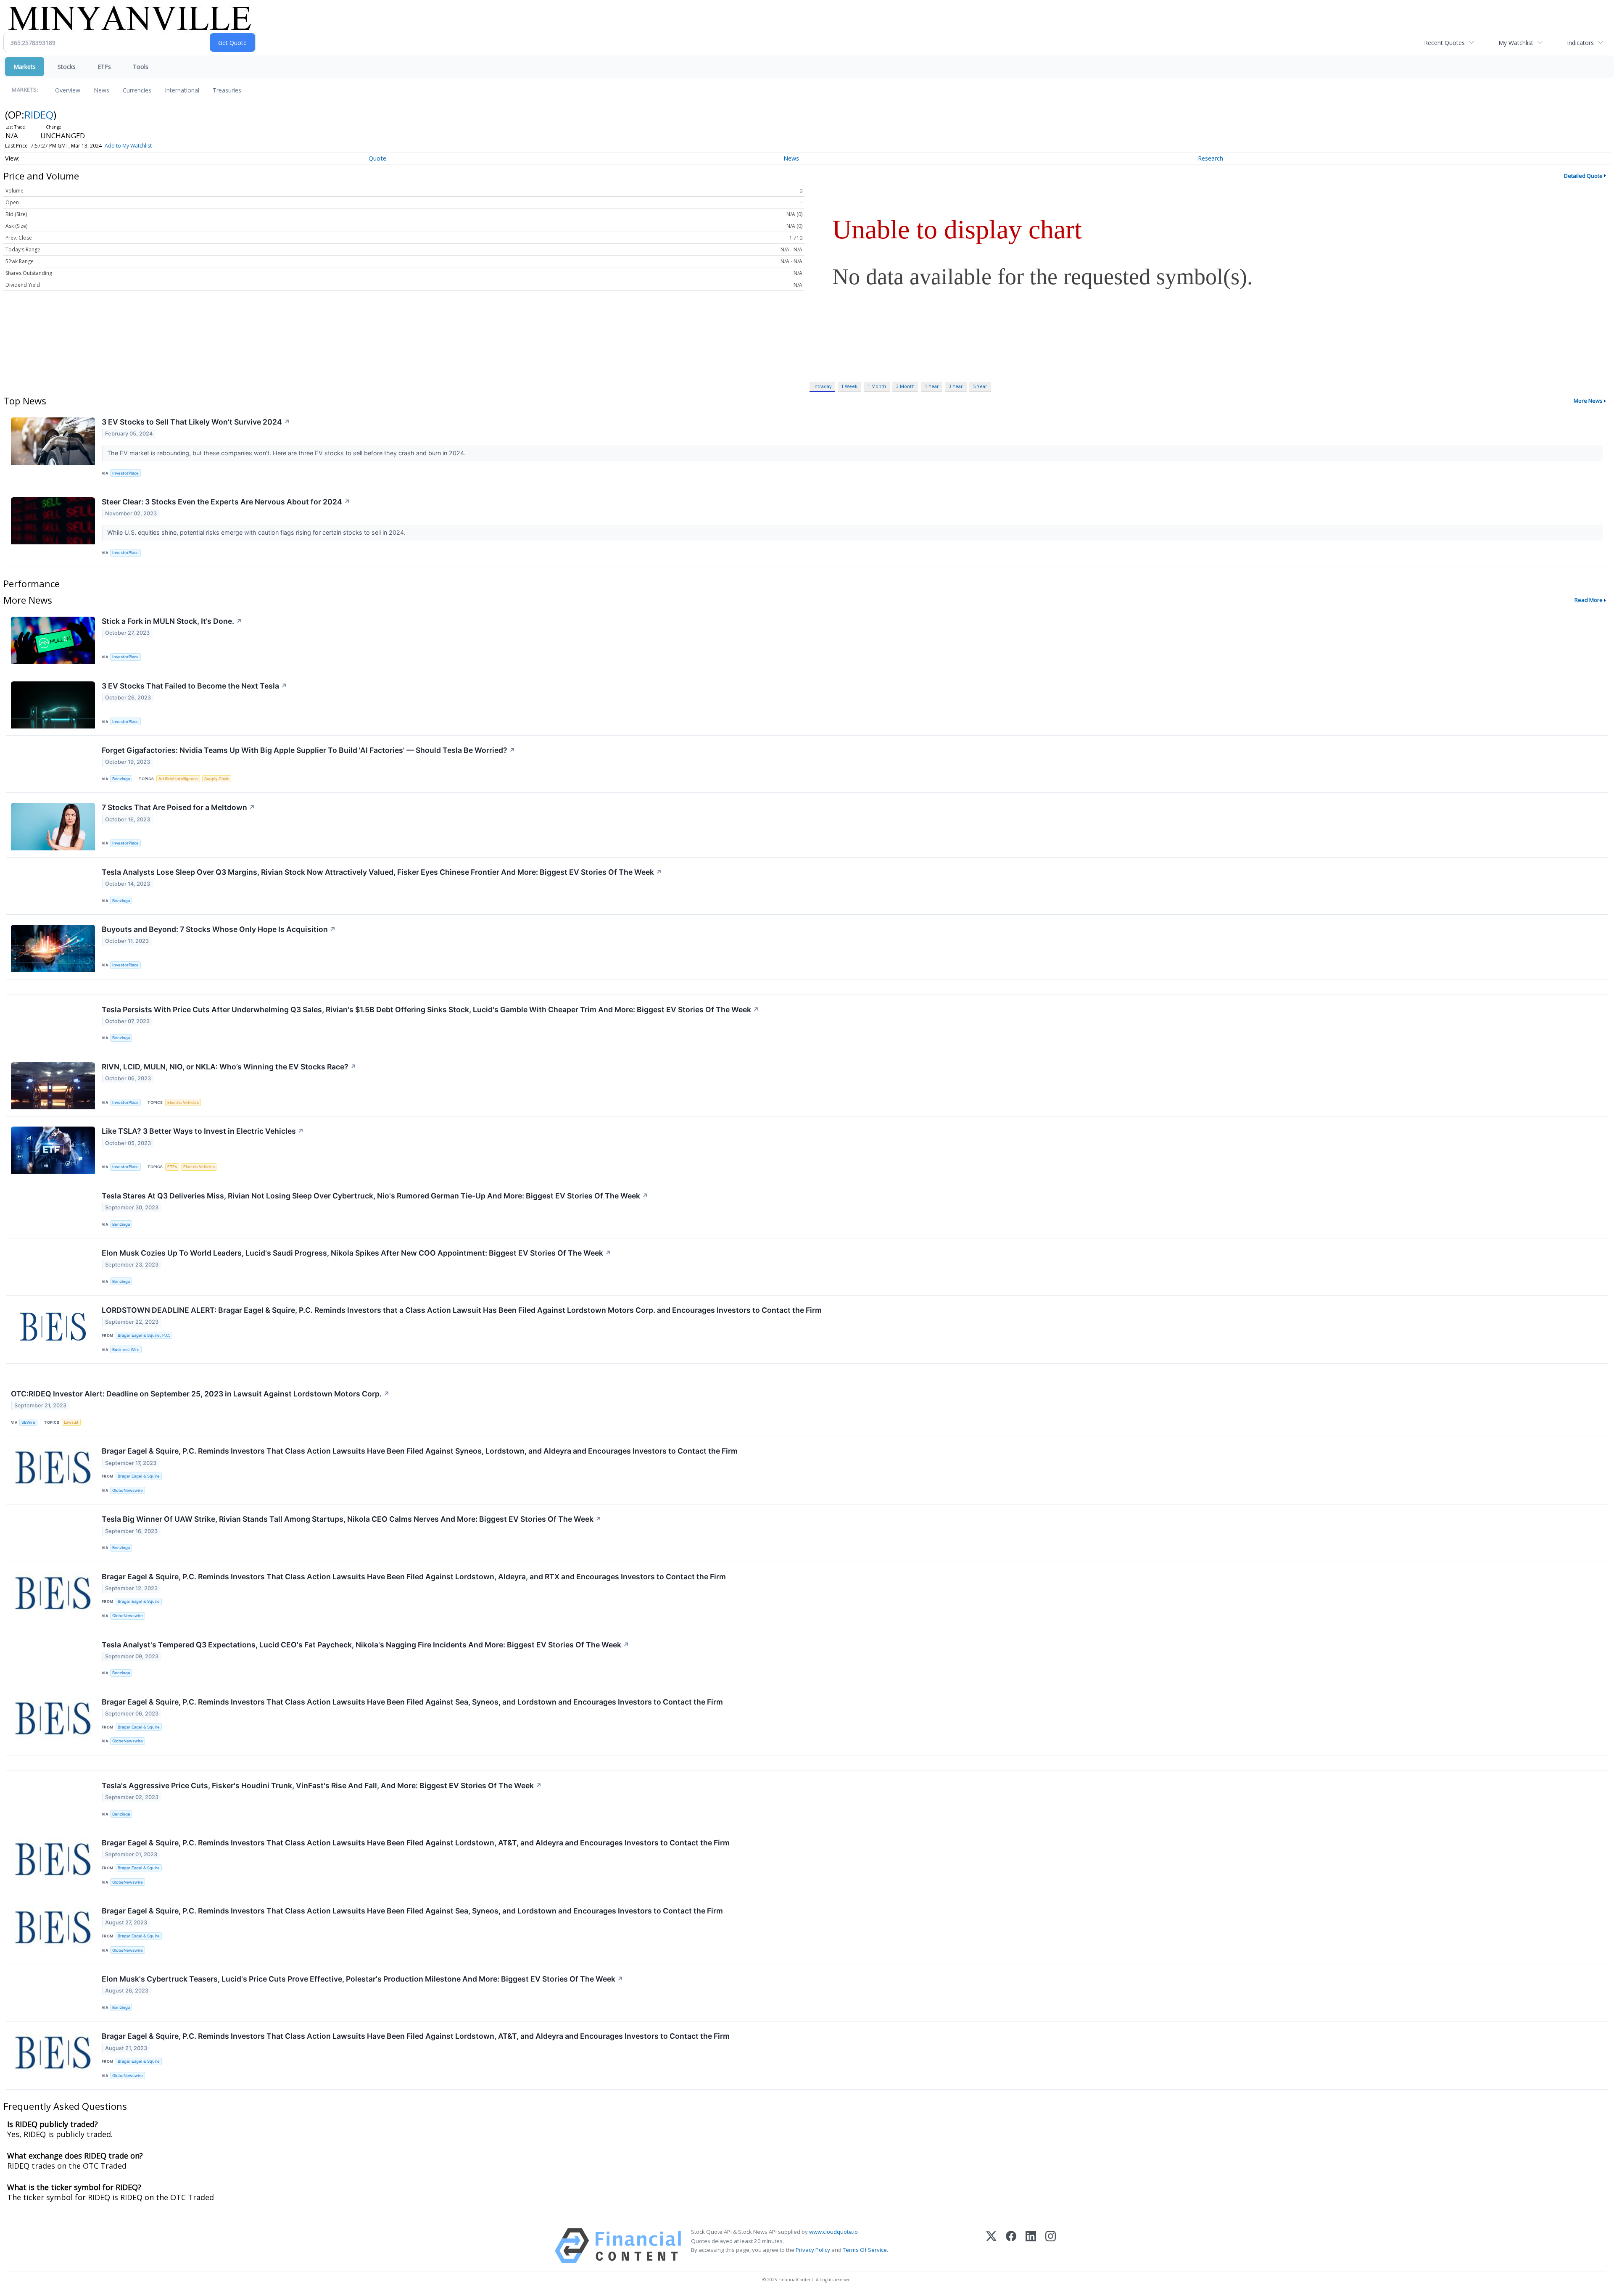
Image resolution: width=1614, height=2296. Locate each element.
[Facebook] (1011, 2246)
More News (1588, 401)
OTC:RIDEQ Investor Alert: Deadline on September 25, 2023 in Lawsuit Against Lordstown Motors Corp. (200, 1394)
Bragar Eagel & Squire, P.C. (144, 1335)
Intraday (822, 386)
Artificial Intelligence (178, 779)
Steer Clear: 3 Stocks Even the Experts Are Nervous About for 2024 (226, 502)
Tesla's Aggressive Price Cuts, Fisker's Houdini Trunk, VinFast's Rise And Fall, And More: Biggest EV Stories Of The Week (322, 1785)
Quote (377, 158)
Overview (68, 90)
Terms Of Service (865, 2250)
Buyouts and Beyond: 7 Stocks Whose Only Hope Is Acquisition (219, 929)
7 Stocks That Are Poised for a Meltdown (178, 807)
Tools (141, 67)
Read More (1589, 600)
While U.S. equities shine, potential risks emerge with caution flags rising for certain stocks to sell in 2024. (257, 532)
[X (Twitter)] (991, 2246)
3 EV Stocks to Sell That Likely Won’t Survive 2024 (196, 422)
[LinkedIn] (1031, 2246)
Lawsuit (71, 1422)
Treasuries (227, 90)
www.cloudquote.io (833, 2232)
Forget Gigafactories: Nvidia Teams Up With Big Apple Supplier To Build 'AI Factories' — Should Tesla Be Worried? (309, 750)
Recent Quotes (1444, 43)
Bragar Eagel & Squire (139, 1476)
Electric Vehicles (183, 1102)
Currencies (137, 90)
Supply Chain (217, 779)
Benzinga (121, 779)
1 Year (932, 386)
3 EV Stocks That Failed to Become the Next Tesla (194, 686)
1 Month (877, 386)
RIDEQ (39, 115)
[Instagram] (1051, 2246)
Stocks (67, 67)
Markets (25, 67)
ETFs (104, 67)
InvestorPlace (125, 473)
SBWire (28, 1422)
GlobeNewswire (128, 1490)
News (102, 90)
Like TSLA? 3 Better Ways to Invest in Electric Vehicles (203, 1131)
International (182, 90)
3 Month (905, 386)
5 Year (980, 386)
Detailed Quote (1583, 176)
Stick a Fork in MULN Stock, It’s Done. (172, 621)
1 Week (849, 386)
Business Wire (126, 1350)
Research (1210, 158)
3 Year (956, 386)
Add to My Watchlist (128, 146)
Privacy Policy (813, 2250)
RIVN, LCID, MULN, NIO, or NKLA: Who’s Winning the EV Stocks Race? (229, 1067)
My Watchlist (1516, 43)
